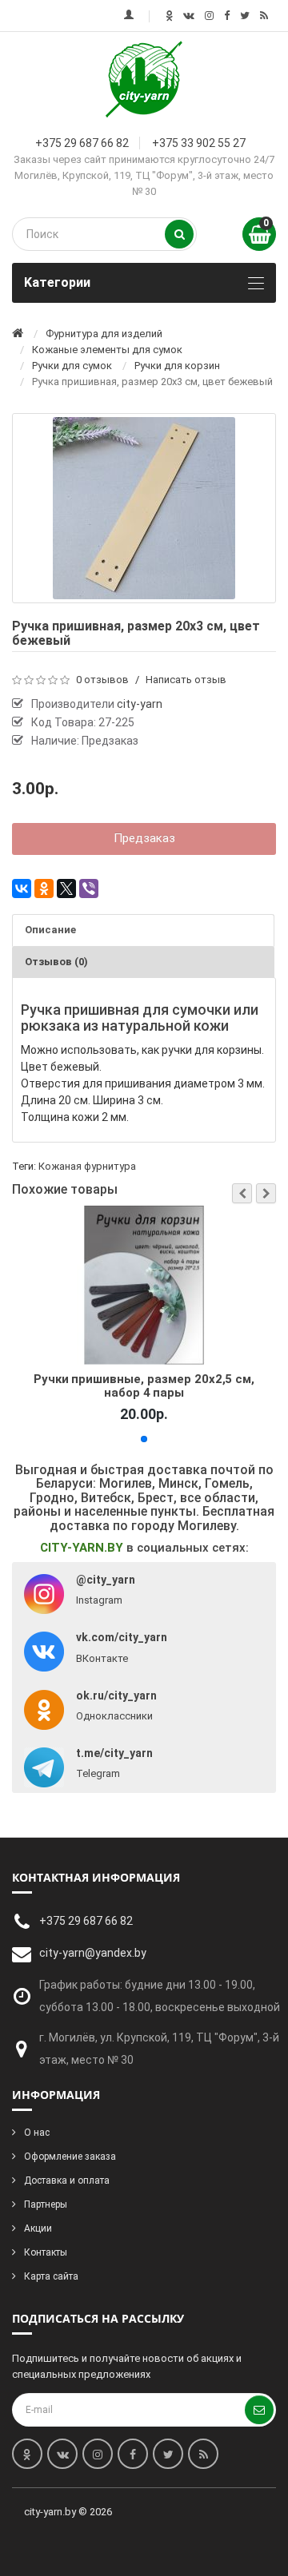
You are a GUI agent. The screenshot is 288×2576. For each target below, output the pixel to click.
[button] (242, 1193)
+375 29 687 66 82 (82, 143)
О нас (37, 2133)
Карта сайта (51, 2276)
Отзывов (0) (56, 962)
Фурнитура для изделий (104, 334)
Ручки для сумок (72, 366)
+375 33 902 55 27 (199, 143)
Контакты (46, 2252)
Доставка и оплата (67, 2180)
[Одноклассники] (44, 888)
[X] (66, 888)
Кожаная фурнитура (87, 1166)
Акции (38, 2228)
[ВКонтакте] (22, 888)
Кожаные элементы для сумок (107, 350)
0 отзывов (102, 680)
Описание (50, 930)
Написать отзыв (186, 680)
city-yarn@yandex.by (93, 1953)
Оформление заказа (70, 2157)
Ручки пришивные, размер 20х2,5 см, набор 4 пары (144, 1385)
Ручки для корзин (177, 366)
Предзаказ (144, 838)
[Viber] (89, 888)
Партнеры (46, 2204)
